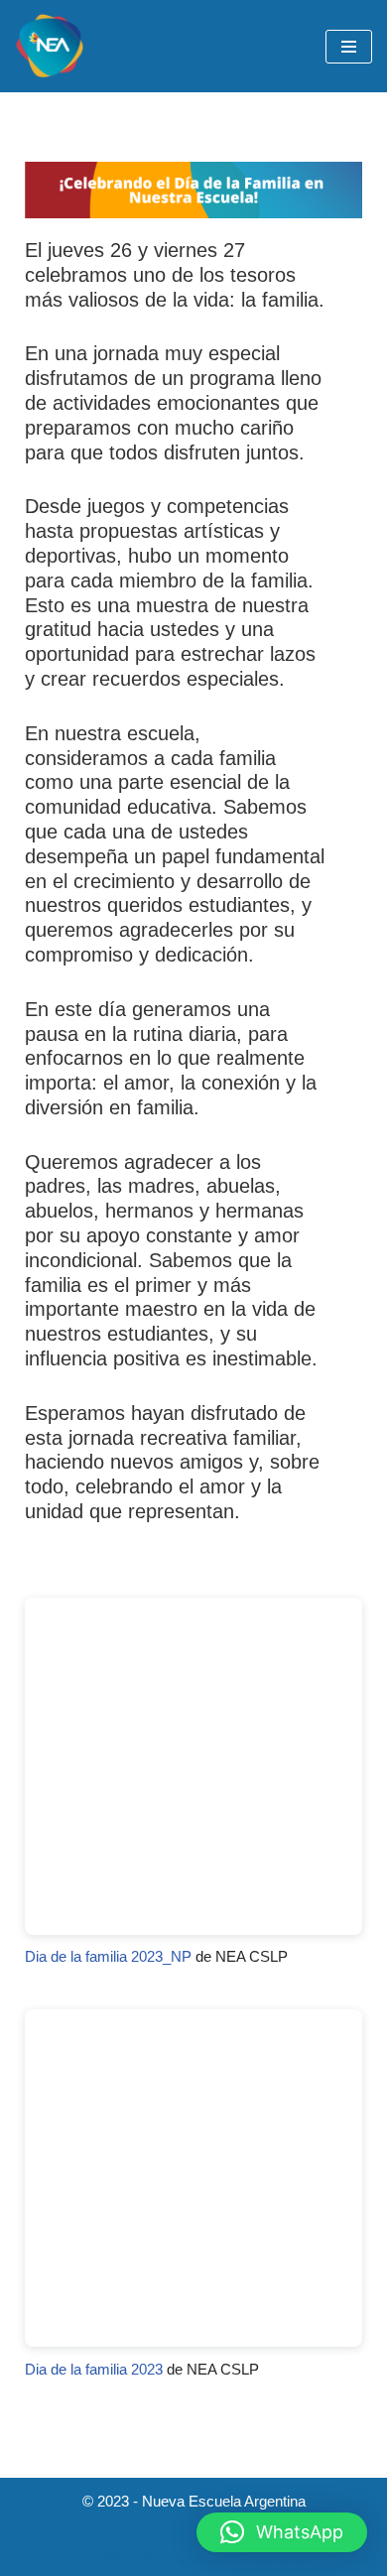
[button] (282, 2532)
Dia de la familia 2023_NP (108, 1956)
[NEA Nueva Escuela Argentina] (50, 46)
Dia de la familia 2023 (94, 2369)
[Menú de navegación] (349, 47)
